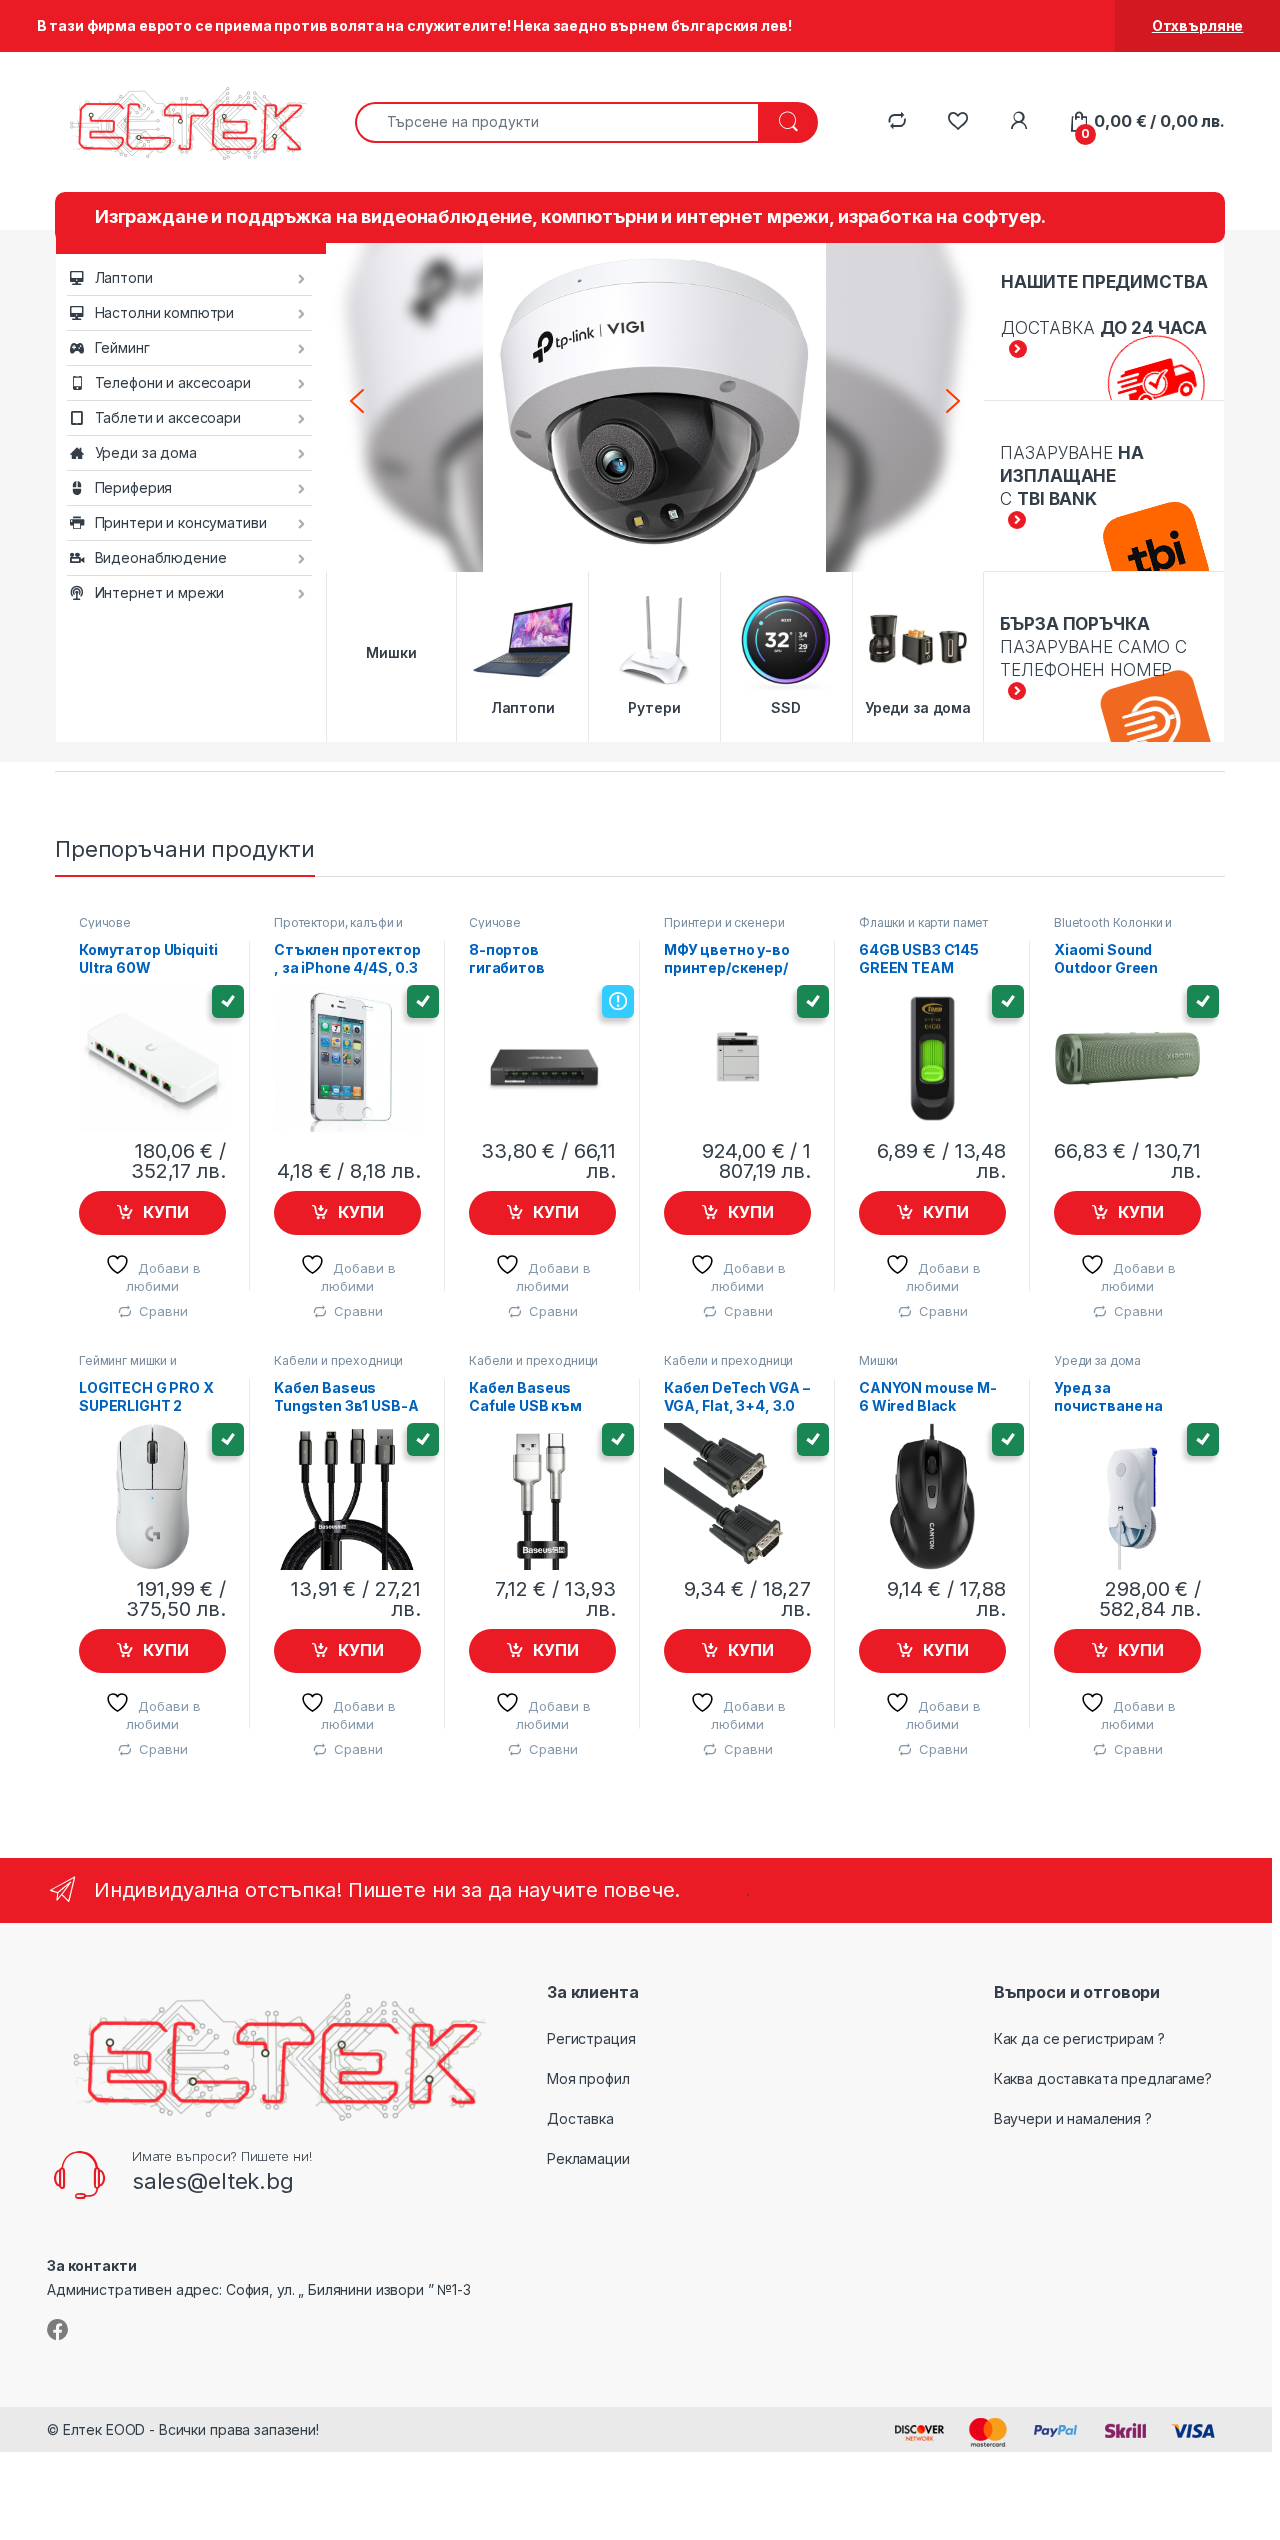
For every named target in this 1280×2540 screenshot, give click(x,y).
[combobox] (557, 122)
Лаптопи (124, 277)
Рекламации (588, 2158)
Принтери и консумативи (181, 522)
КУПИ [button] (165, 1212)
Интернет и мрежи (160, 592)
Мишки (878, 1360)
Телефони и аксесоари (173, 382)
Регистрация (591, 2038)
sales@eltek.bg (213, 2181)
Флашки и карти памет (923, 922)
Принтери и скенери (724, 922)
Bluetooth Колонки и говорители (1113, 929)
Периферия (134, 487)
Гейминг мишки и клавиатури (128, 1367)
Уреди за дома (146, 452)
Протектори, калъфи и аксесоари (338, 929)
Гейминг (122, 347)
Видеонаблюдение (161, 557)
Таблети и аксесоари (168, 417)
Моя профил (588, 2078)
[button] (357, 401)
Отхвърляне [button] (1198, 25)
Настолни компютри (165, 312)
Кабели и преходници (338, 1360)
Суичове (105, 922)
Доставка (580, 2118)
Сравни (163, 1311)
